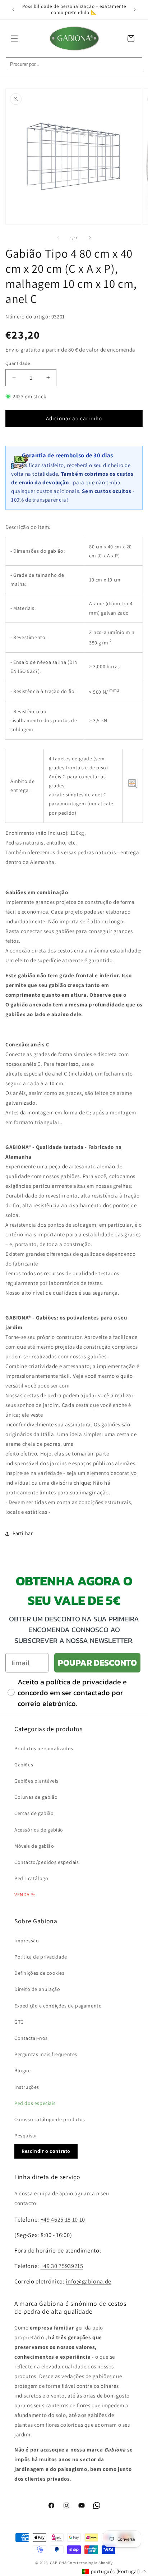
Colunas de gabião (36, 1797)
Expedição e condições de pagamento (58, 2006)
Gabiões (24, 1765)
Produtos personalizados (44, 1748)
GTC (19, 2022)
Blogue (23, 2070)
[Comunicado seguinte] (135, 10)
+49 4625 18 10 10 (63, 2219)
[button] (14, 39)
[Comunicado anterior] (13, 10)
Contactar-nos (31, 2038)
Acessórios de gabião (39, 1830)
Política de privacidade (41, 1957)
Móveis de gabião (34, 1846)
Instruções (27, 2087)
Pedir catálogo (31, 1878)
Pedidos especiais (35, 2103)
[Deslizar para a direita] (90, 238)
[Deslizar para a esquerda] (58, 238)
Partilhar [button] (23, 1533)
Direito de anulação (37, 1989)
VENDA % (25, 1894)
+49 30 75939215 (62, 2266)
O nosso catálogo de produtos (50, 2119)
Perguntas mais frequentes (46, 2054)
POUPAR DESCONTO (97, 1663)
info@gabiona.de (89, 2281)
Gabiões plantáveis (36, 1781)
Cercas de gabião (34, 1813)
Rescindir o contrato (46, 2151)
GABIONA (58, 2563)
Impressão (27, 1941)
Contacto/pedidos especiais (47, 1862)
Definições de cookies (40, 1973)
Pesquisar (26, 2136)
